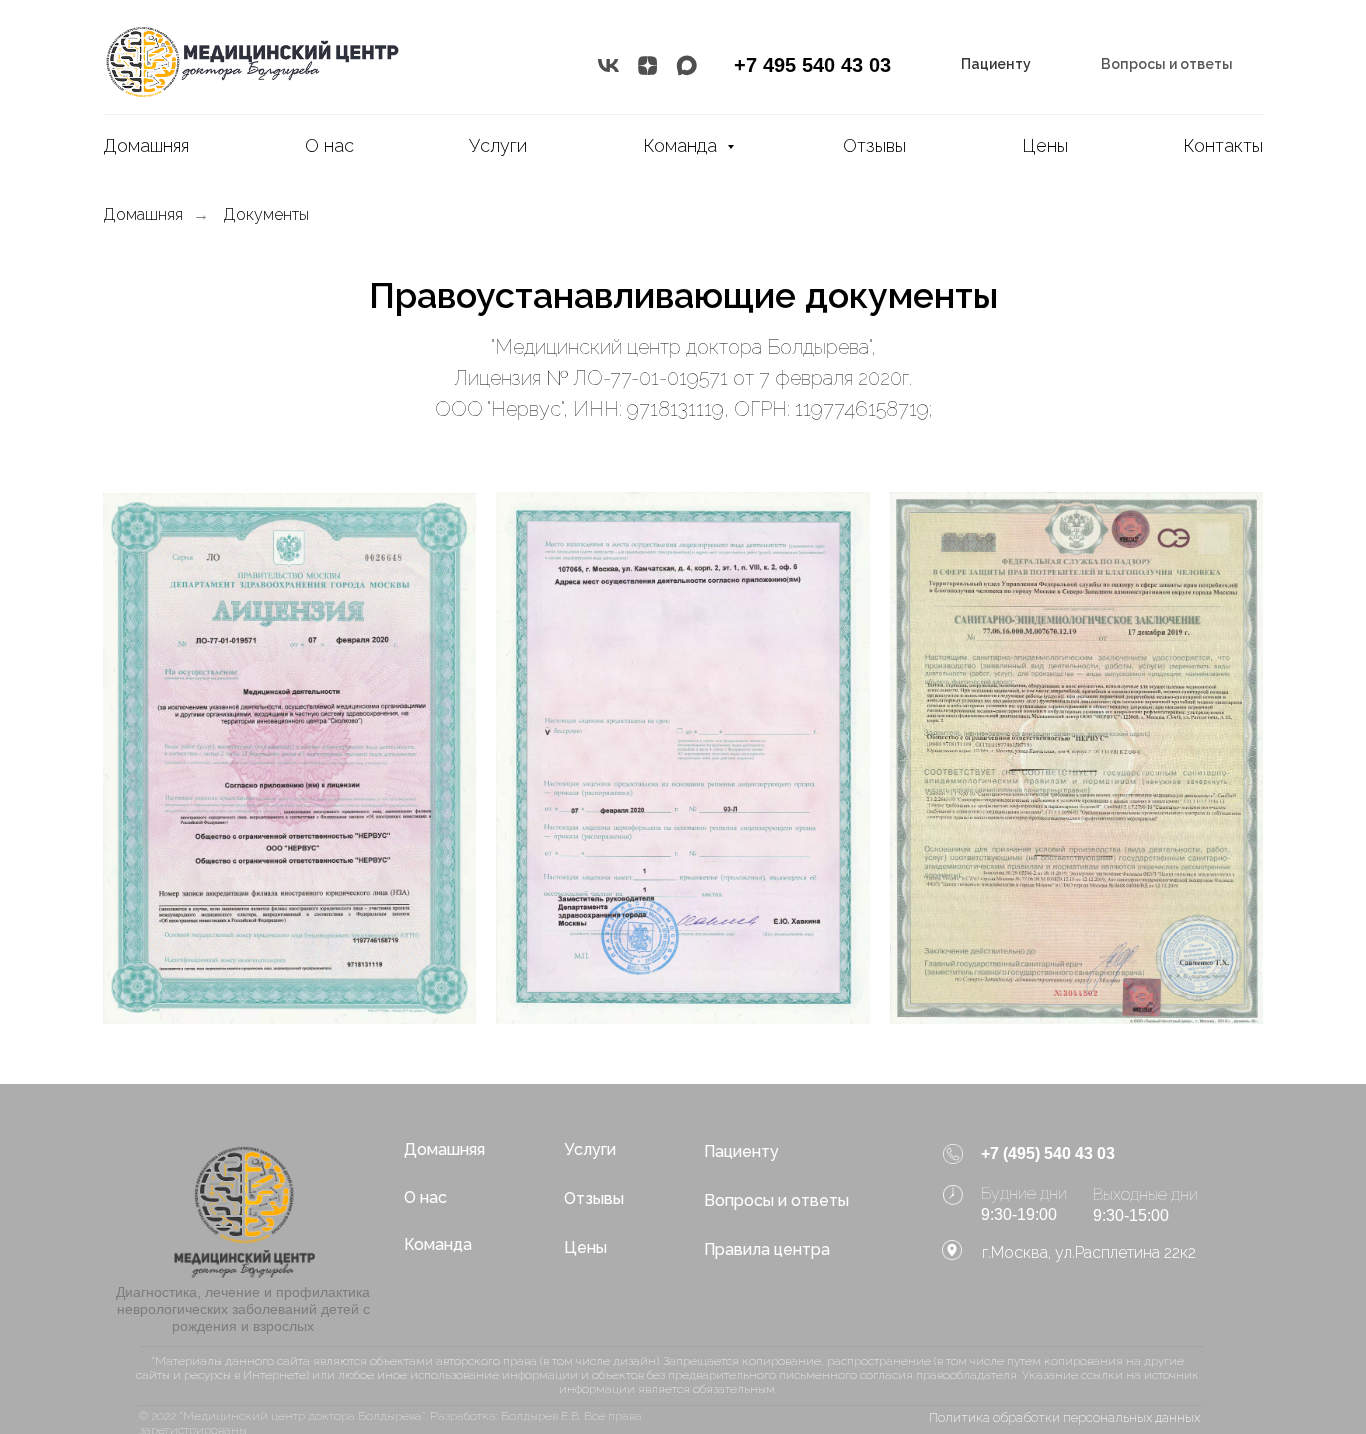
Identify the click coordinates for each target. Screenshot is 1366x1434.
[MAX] (686, 65)
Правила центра (767, 1249)
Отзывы (874, 145)
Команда (682, 145)
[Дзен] (647, 65)
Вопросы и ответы (776, 1200)
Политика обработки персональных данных (1064, 1417)
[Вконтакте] (608, 65)
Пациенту (741, 1151)
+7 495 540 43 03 (812, 65)
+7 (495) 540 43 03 (1048, 1153)
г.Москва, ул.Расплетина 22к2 (1089, 1252)
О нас (329, 145)
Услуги (498, 145)
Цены (1045, 145)
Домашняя (146, 145)
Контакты (1223, 145)
